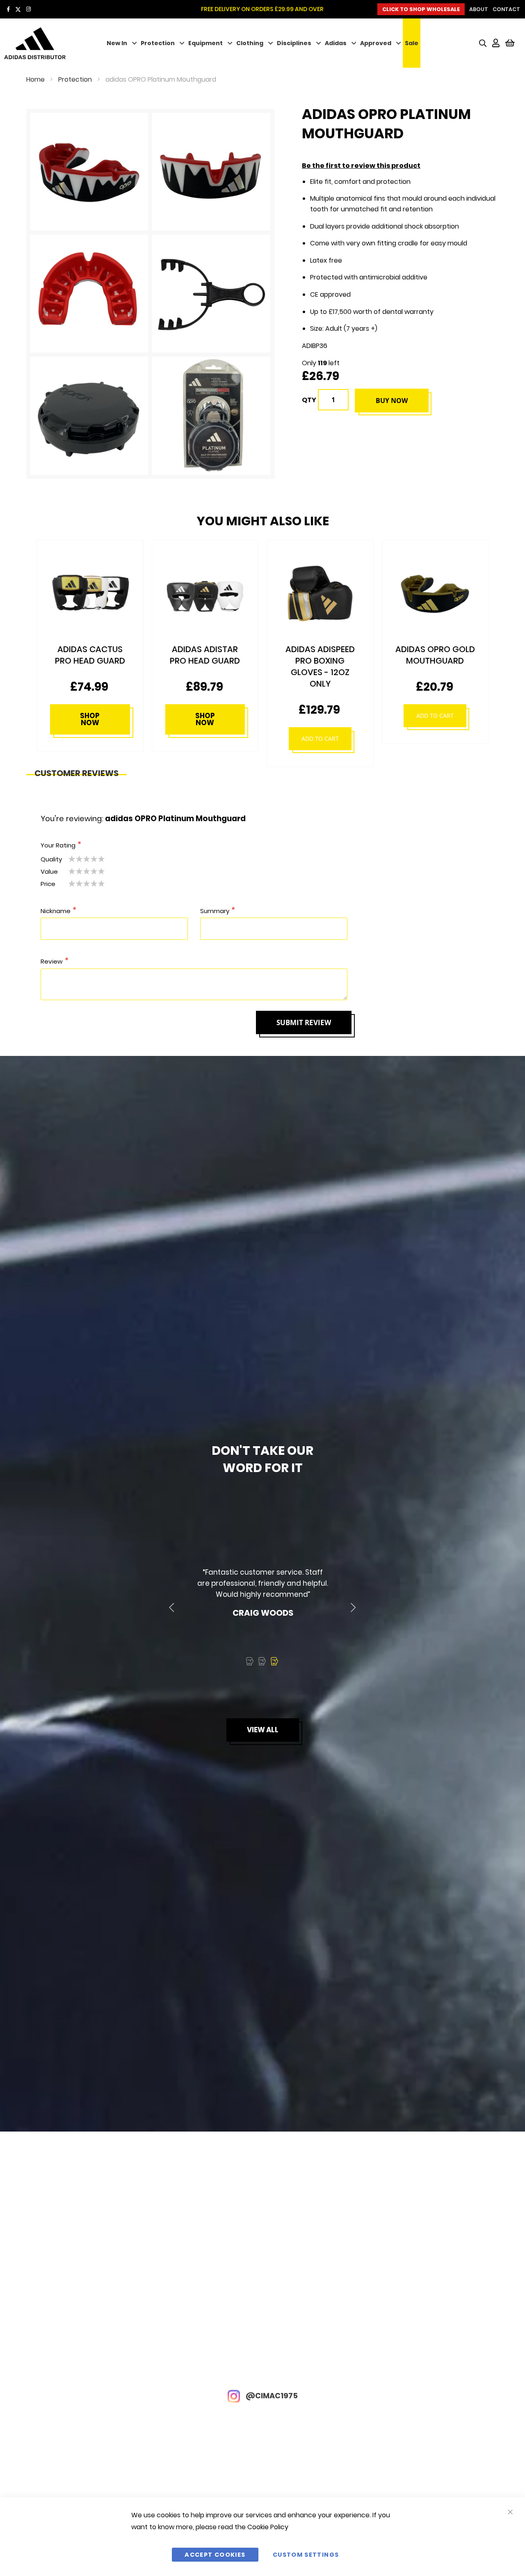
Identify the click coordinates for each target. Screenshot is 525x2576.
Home (35, 79)
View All (263, 1730)
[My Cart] (510, 43)
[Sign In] (496, 43)
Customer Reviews (76, 771)
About (479, 9)
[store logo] (47, 43)
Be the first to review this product (361, 166)
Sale (412, 43)
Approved (376, 43)
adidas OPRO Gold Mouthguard (320, 655)
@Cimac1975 (271, 2396)
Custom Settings (306, 2555)
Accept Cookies (215, 2555)
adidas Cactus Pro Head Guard (435, 655)
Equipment (205, 43)
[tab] (76, 771)
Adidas (336, 43)
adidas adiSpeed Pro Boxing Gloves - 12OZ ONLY (205, 666)
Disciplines (294, 43)
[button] (250, 1661)
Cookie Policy (268, 2527)
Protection (158, 43)
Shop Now (90, 719)
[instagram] (29, 9)
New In (117, 43)
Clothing (250, 43)
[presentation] (172, 1608)
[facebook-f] (8, 9)
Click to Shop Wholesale (421, 9)
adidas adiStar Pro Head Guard (90, 655)
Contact (506, 9)
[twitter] (18, 9)
